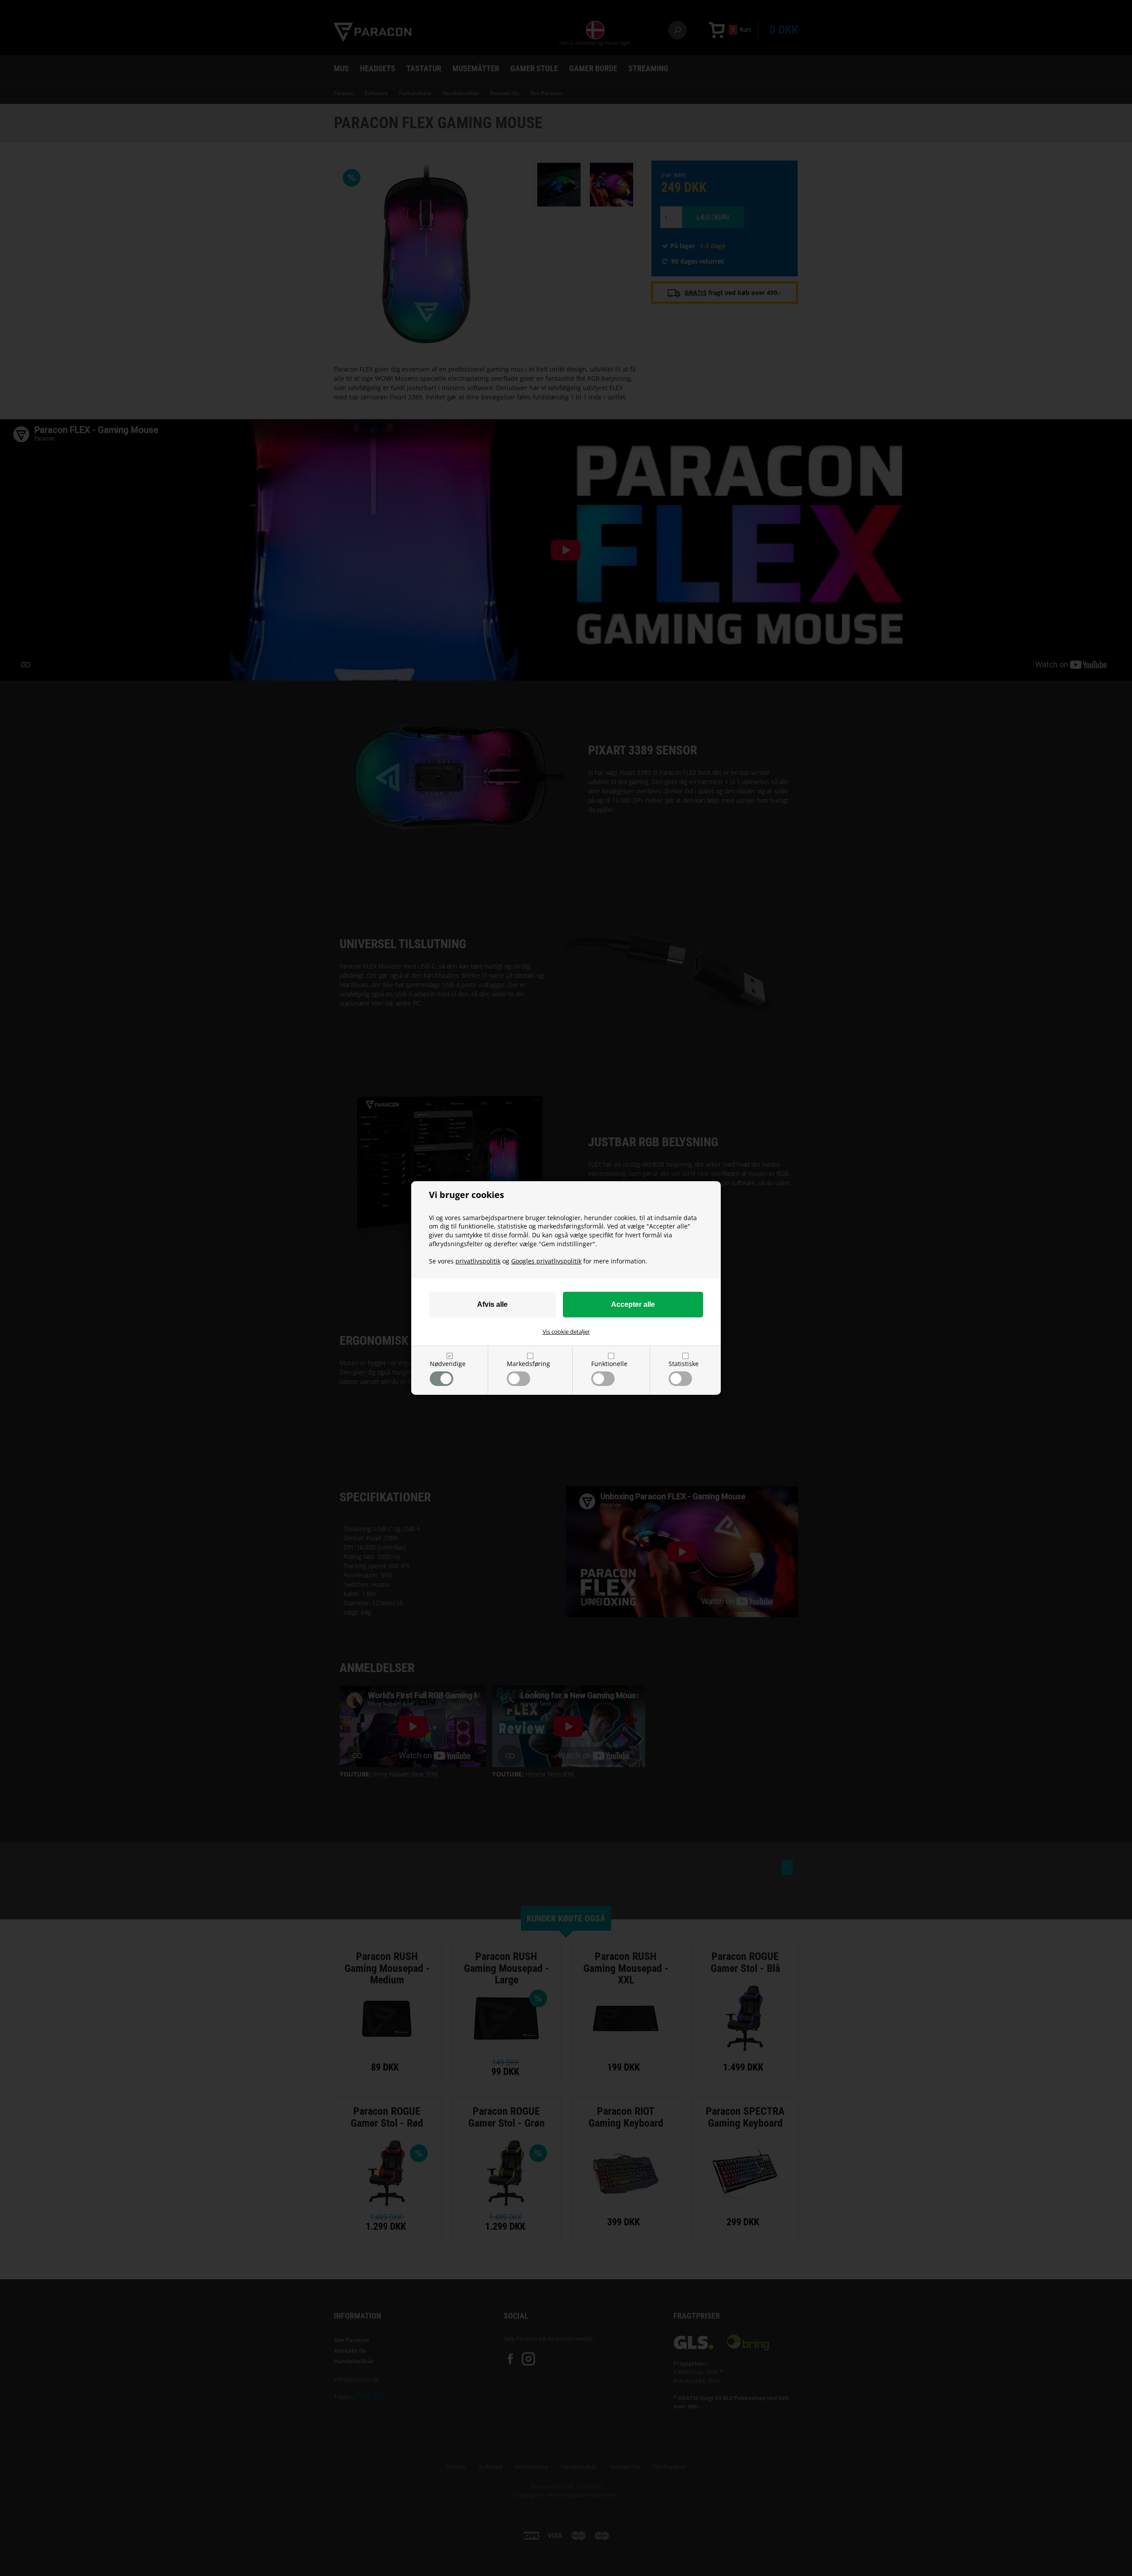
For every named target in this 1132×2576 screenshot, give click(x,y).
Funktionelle (609, 1364)
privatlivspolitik (478, 1261)
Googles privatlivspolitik (546, 1261)
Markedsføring (528, 1364)
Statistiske (684, 1364)
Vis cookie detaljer (566, 1332)
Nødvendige (448, 1364)
